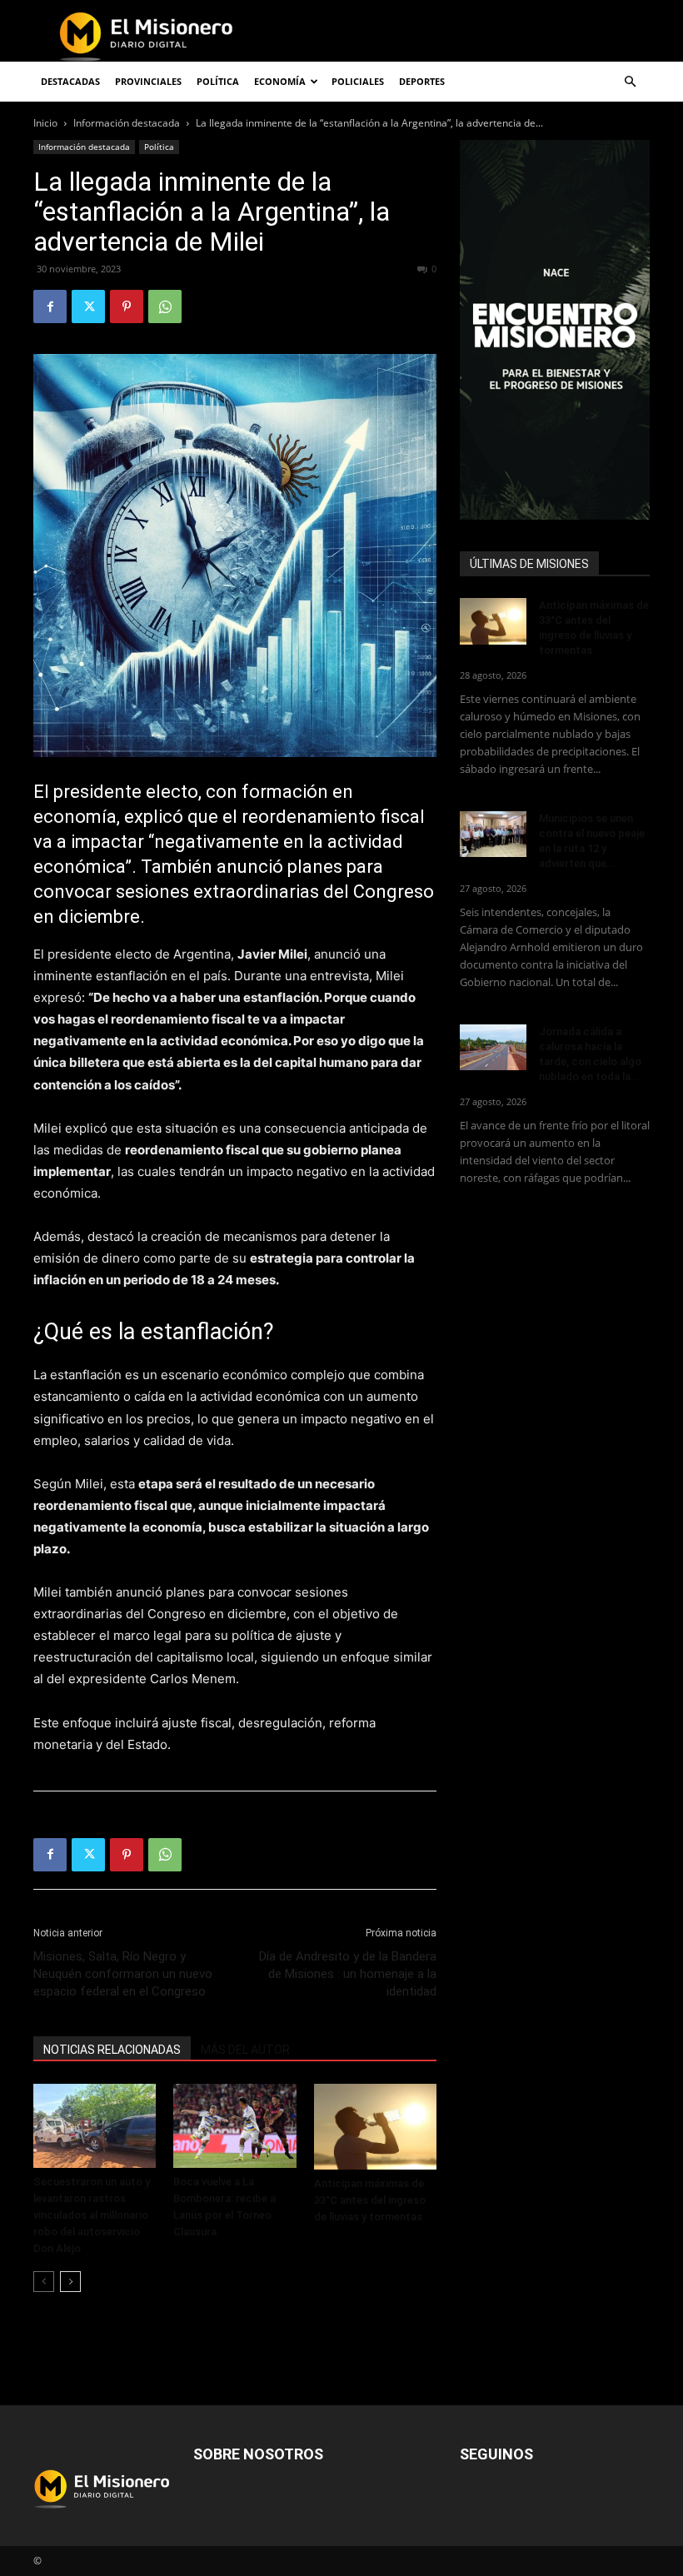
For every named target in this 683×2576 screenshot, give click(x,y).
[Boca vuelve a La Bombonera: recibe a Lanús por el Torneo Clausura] (234, 2126)
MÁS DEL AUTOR (245, 2050)
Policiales (358, 81)
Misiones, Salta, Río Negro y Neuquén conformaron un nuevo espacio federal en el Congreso (123, 1974)
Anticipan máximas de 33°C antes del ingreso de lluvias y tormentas (370, 2200)
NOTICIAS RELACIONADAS (112, 2050)
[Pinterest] (127, 306)
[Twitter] (88, 306)
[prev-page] (44, 2282)
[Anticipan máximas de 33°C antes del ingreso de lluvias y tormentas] (375, 2127)
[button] (630, 82)
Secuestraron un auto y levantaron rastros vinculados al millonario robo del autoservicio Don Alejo (92, 2215)
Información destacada (127, 123)
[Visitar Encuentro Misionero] (555, 330)
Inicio (45, 123)
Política (159, 147)
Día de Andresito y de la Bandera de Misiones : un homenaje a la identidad (348, 1974)
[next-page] (70, 2282)
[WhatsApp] (165, 306)
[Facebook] (50, 306)
